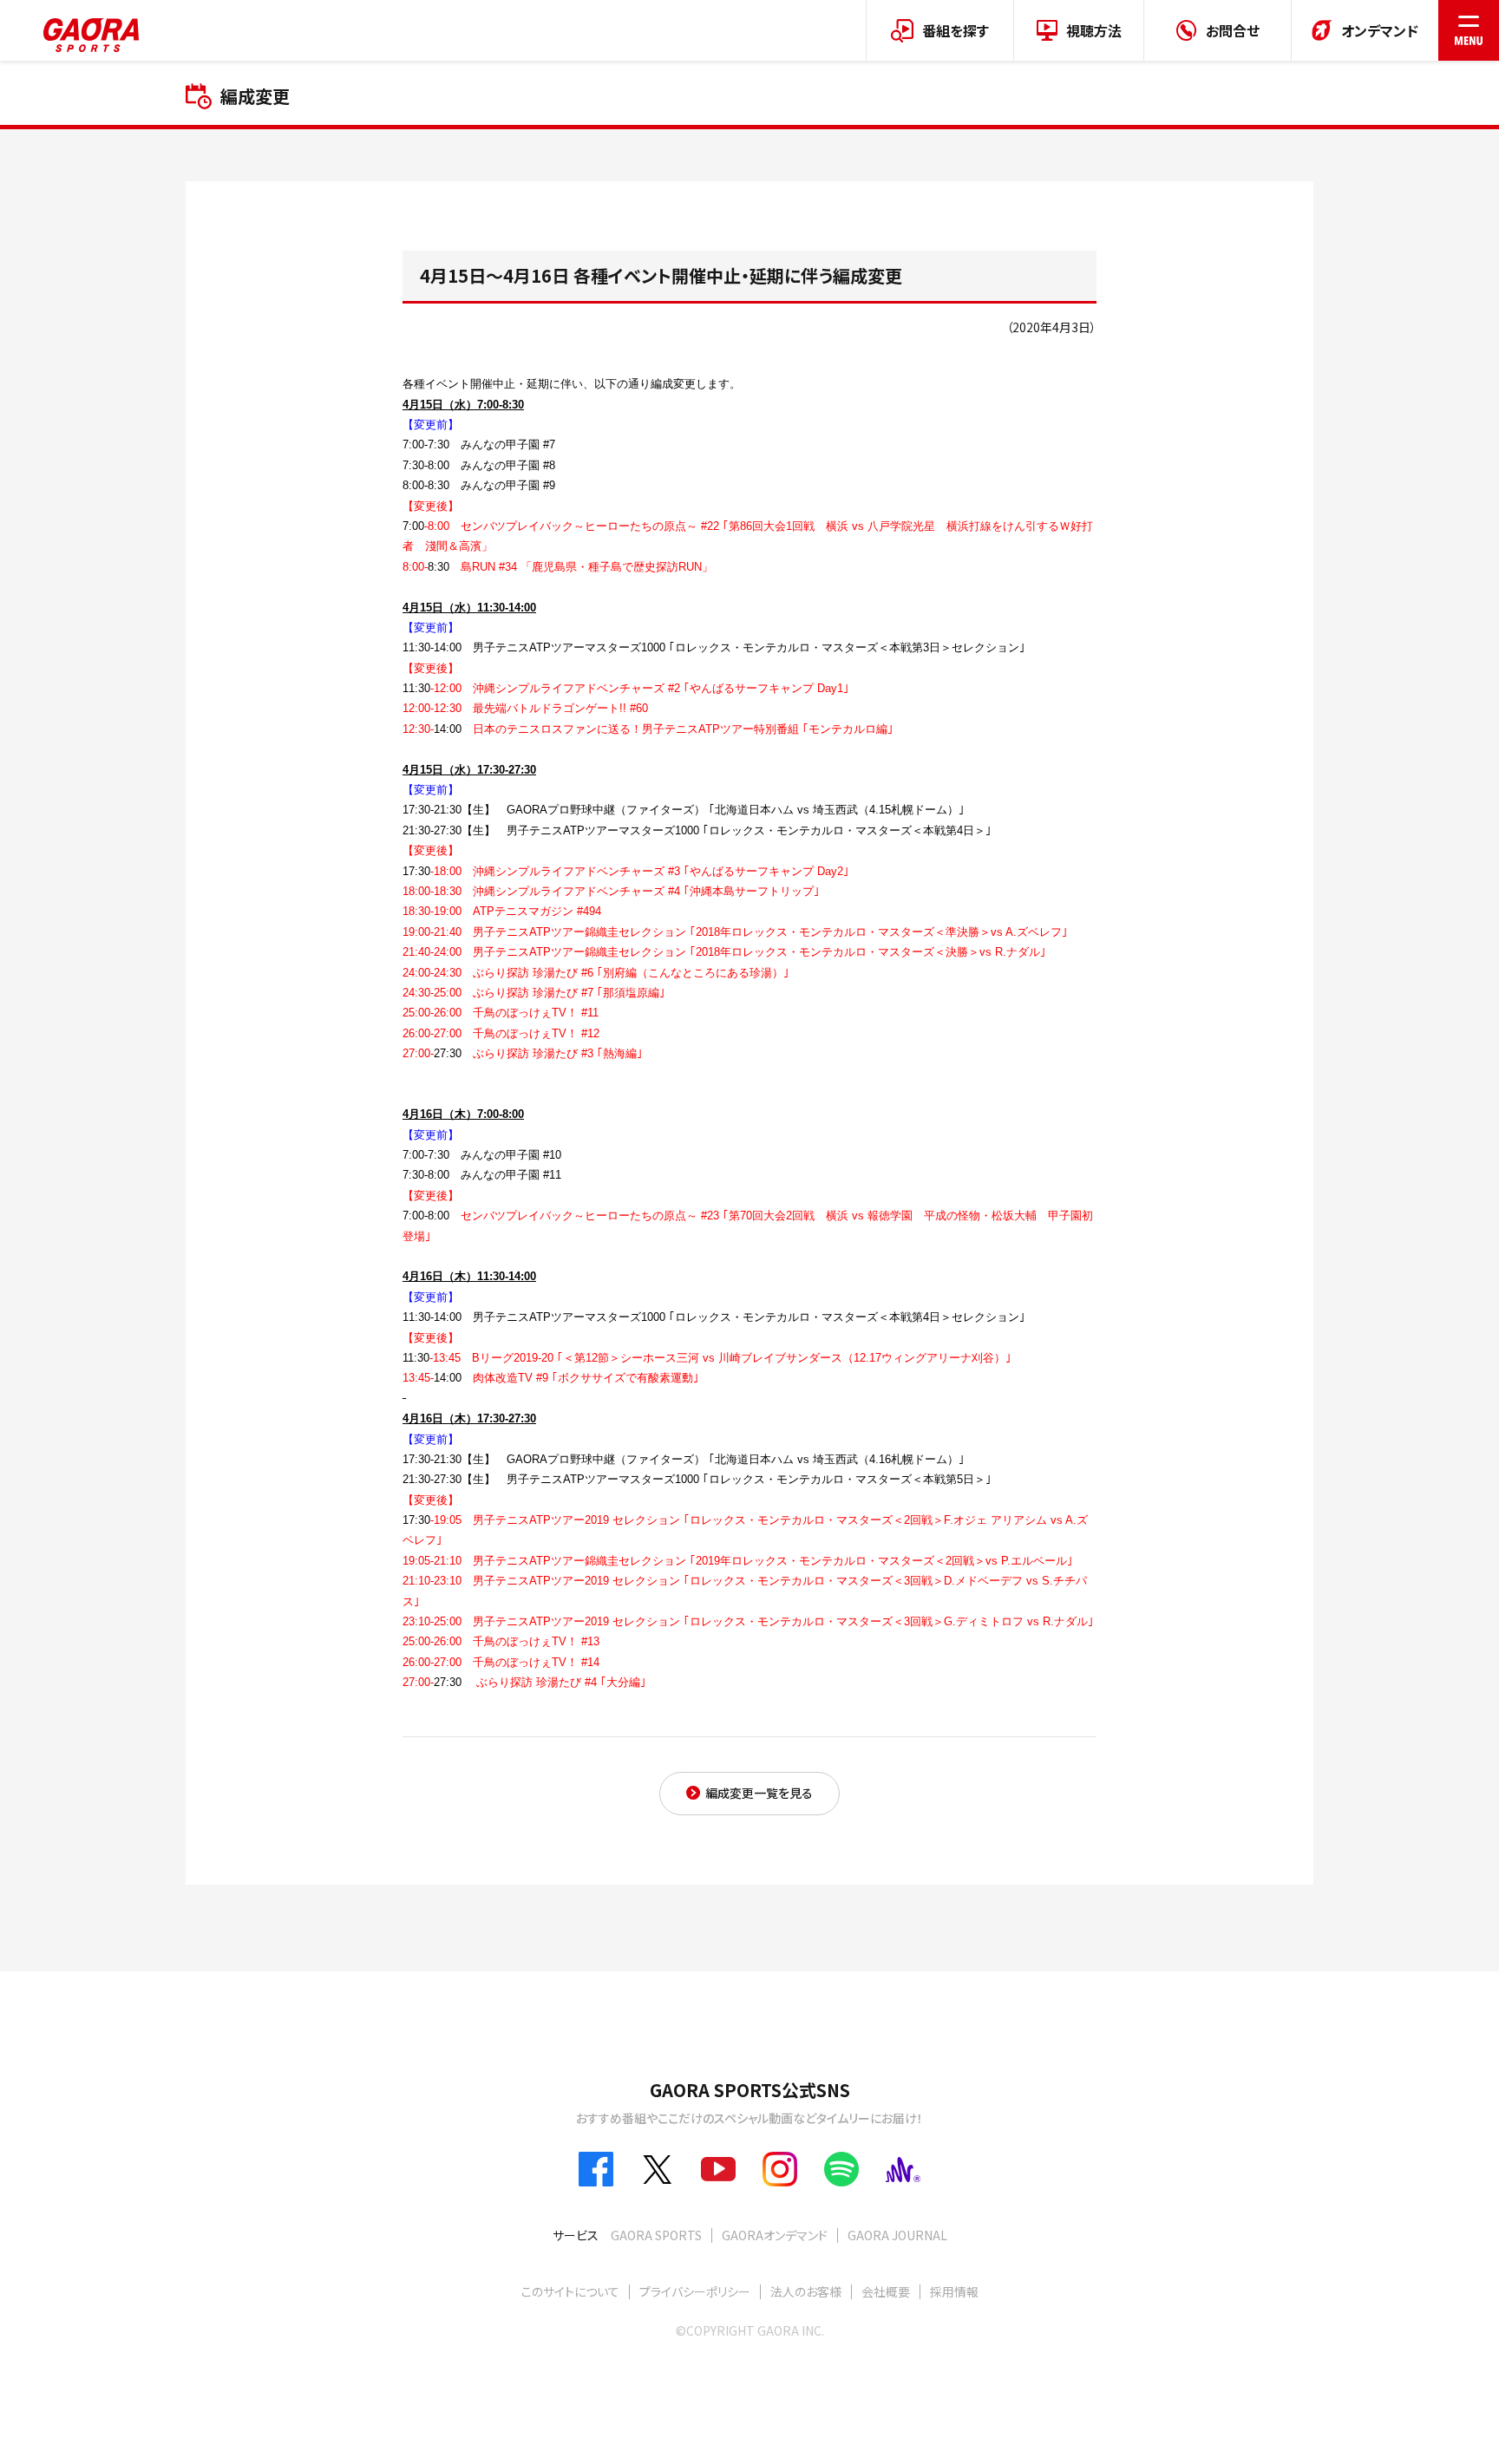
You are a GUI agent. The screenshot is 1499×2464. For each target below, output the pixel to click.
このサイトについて (570, 2291)
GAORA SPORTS (656, 2235)
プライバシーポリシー (695, 2291)
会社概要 (886, 2291)
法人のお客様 (806, 2291)
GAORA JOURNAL (897, 2235)
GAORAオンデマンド (775, 2235)
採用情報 (954, 2291)
